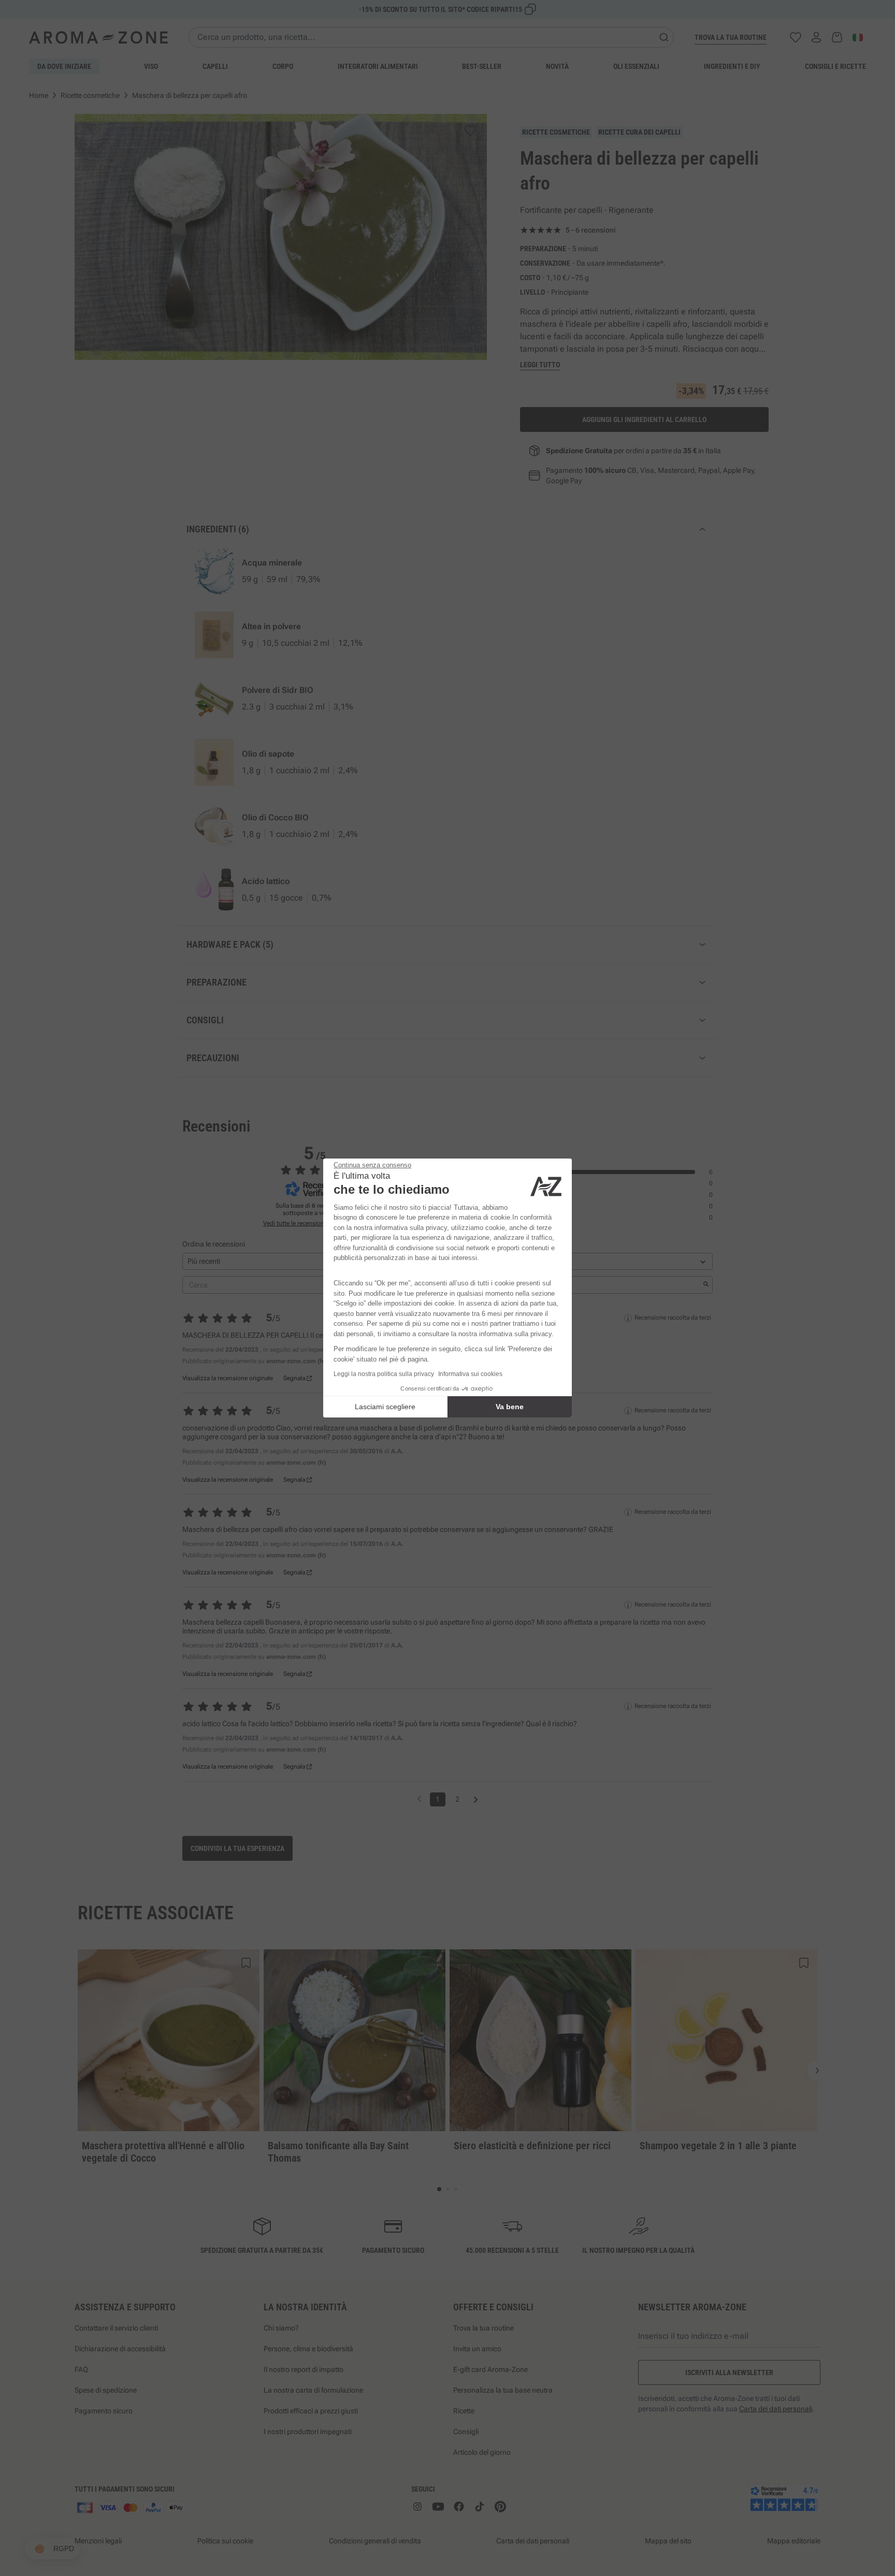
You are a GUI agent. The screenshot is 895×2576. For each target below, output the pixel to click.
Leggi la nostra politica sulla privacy (384, 1374)
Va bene (510, 1407)
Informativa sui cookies (470, 1374)
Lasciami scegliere (385, 1407)
